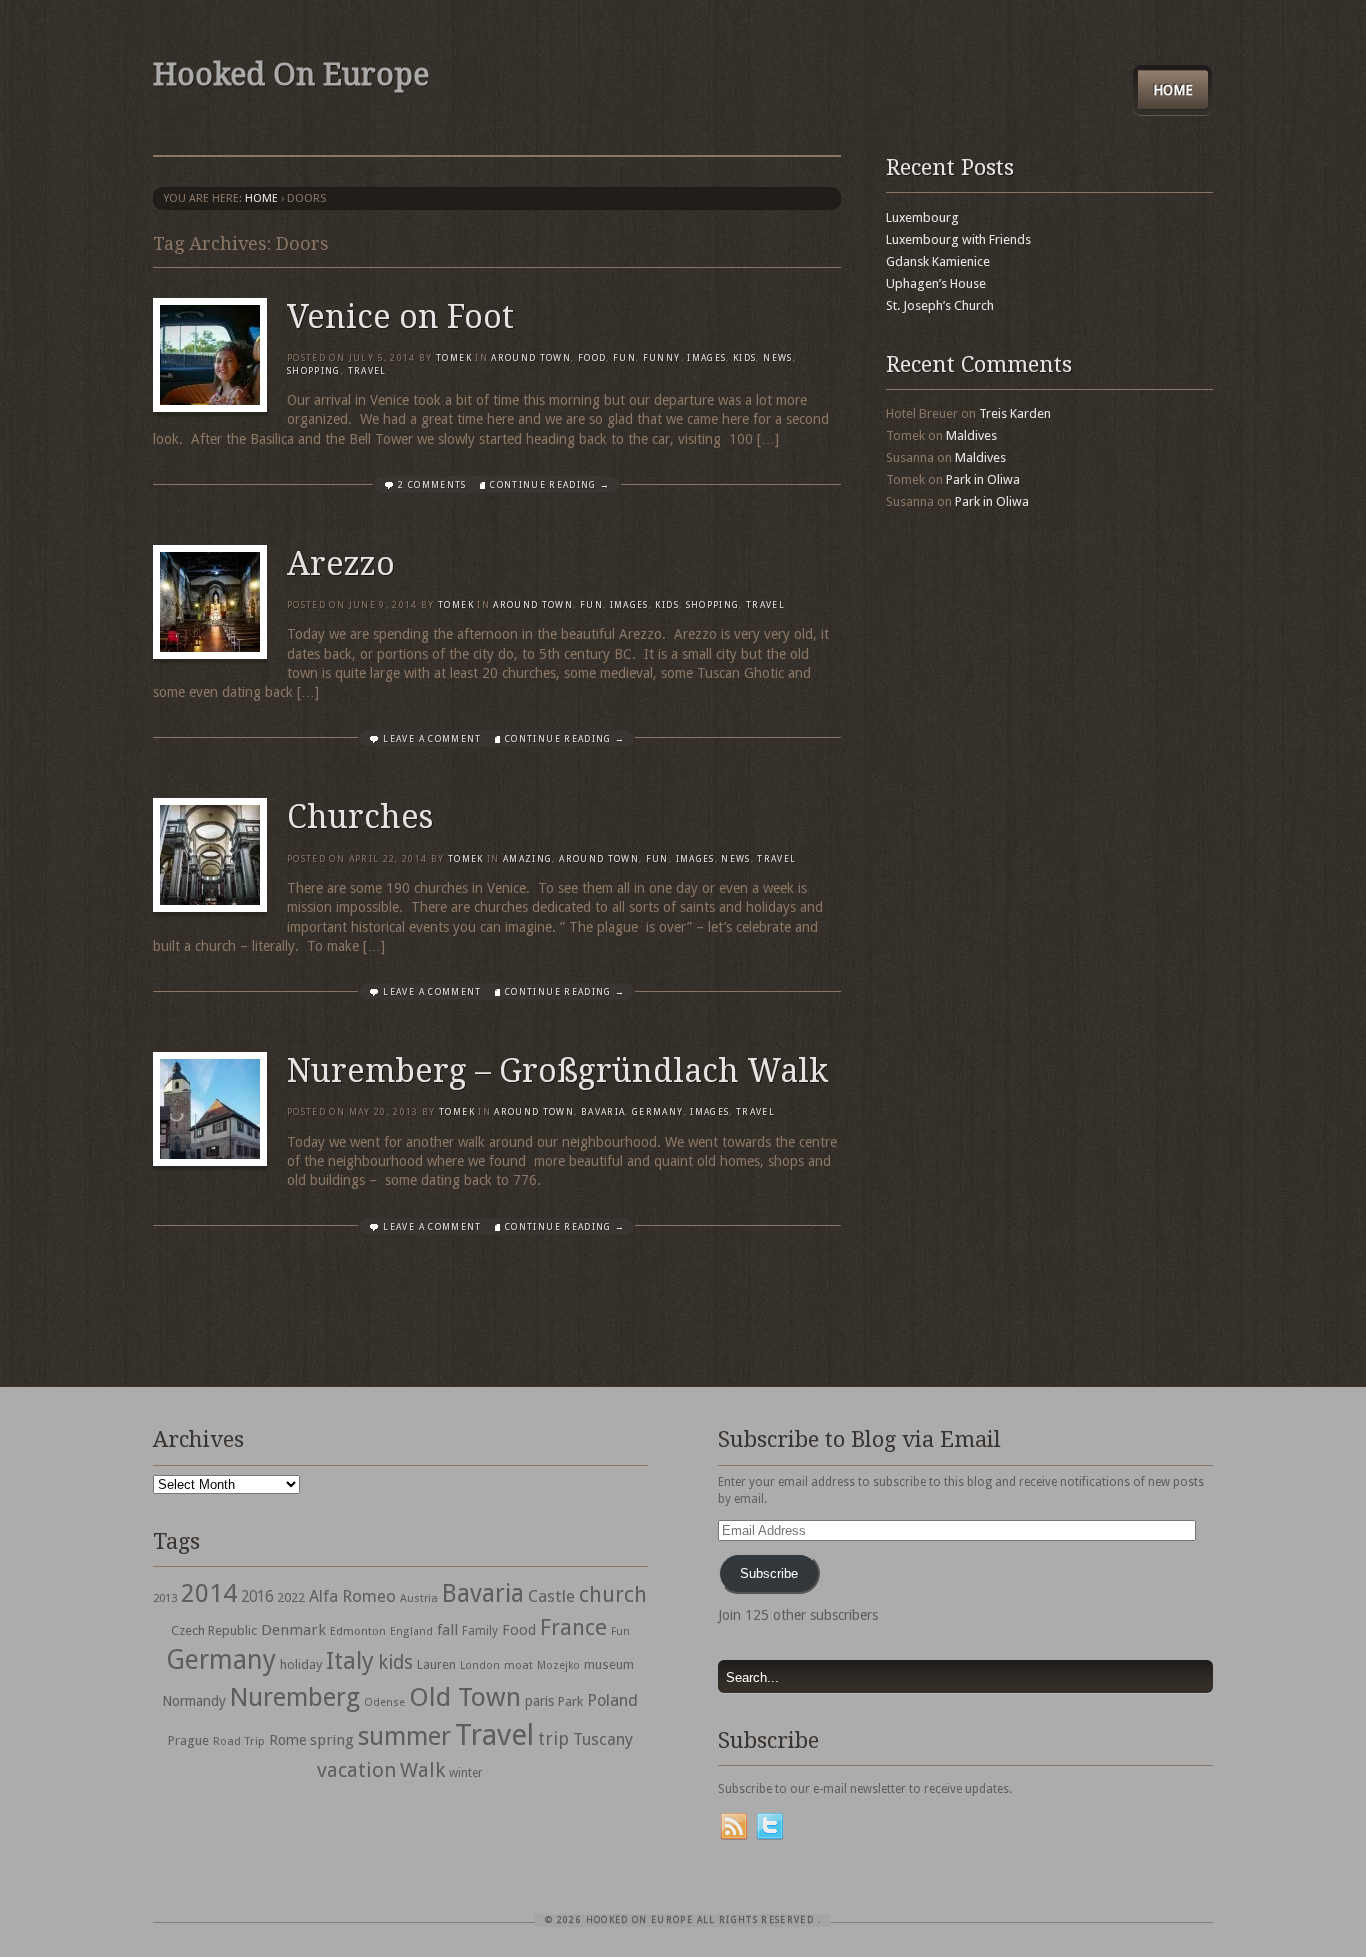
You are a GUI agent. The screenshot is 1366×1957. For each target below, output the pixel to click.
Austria (419, 1598)
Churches (360, 817)
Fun (624, 358)
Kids (744, 358)
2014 (209, 1593)
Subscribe (769, 1573)
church (613, 1594)
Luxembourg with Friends (958, 239)
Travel (494, 1735)
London (480, 1665)
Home (1173, 90)
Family (480, 1631)
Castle (551, 1596)
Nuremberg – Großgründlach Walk (557, 1071)
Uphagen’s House (936, 283)
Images (706, 358)
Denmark (293, 1630)
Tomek (454, 358)
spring (332, 1740)
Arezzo (341, 564)
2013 (165, 1598)
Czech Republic (214, 1630)
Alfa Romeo (352, 1596)
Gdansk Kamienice (938, 261)
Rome (287, 1740)
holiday (301, 1664)
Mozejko (558, 1665)
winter (466, 1773)
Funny (662, 358)
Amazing (527, 859)
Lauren (436, 1664)
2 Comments (432, 485)
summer (404, 1736)
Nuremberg (295, 1697)
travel (367, 371)
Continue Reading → (550, 485)
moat (518, 1665)
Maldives (971, 435)
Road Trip (239, 1741)
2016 (257, 1597)
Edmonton (358, 1631)
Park (570, 1701)
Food (592, 358)
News (777, 358)
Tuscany (603, 1739)
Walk (422, 1770)
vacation (356, 1770)
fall (447, 1630)
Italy (350, 1660)
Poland (612, 1700)
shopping (314, 371)
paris (539, 1701)
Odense (384, 1702)
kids (395, 1662)
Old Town (465, 1697)
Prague (188, 1740)
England (411, 1631)
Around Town (531, 358)
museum (609, 1664)
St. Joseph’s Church (940, 305)
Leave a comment (432, 739)
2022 (291, 1597)
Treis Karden (1015, 413)
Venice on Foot (400, 317)
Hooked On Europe (291, 74)
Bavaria (603, 1112)
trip (553, 1738)
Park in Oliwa (983, 479)
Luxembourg (922, 217)
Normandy (194, 1701)
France (573, 1627)
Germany (657, 1112)
